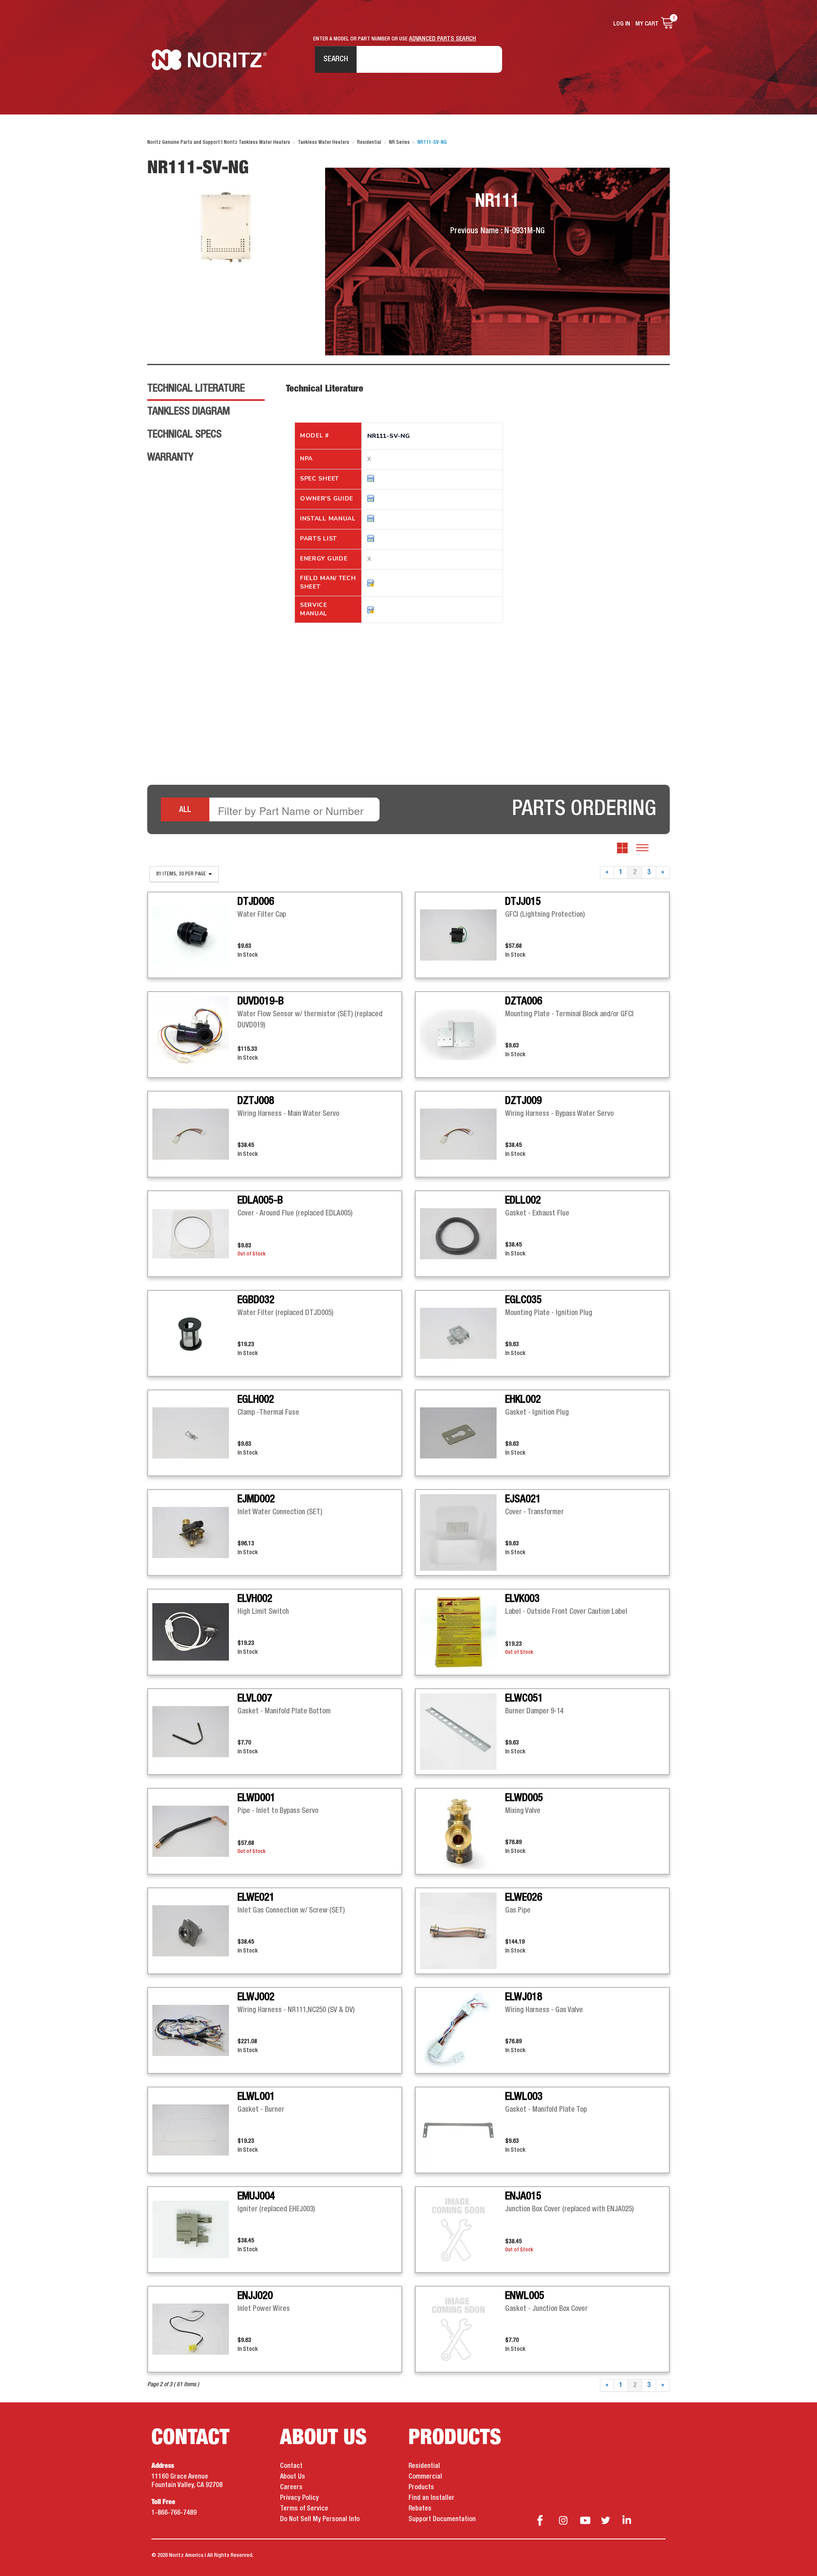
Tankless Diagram (189, 412)
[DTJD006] (195, 935)
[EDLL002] (463, 1234)
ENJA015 (523, 2196)
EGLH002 (256, 1400)
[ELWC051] (463, 1732)
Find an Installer (431, 2498)
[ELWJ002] (195, 2030)
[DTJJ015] (463, 935)
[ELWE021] (195, 1931)
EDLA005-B (260, 1201)
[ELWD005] (463, 1831)
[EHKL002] (463, 1433)
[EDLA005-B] (195, 1234)
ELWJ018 (524, 1997)
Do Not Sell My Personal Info (320, 2519)
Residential (424, 2466)
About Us (293, 2477)
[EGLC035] (463, 1333)
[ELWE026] (463, 1931)
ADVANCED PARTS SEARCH (443, 39)
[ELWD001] (195, 1831)
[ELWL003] (463, 2130)
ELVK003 (522, 1599)
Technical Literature (196, 389)
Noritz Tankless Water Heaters (209, 60)
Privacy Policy (299, 2498)
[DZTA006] (463, 1035)
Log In (622, 24)
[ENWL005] (463, 2329)
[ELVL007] (195, 1732)
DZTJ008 (256, 1101)
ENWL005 (525, 2296)
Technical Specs (184, 435)
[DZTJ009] (463, 1134)
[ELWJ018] (463, 2030)
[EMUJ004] (195, 2230)
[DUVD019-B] (195, 1035)
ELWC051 (524, 1698)
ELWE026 (524, 1898)
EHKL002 (523, 1400)
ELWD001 (256, 1798)
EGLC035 (523, 1300)
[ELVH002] (195, 1632)
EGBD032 (256, 1300)
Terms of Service (304, 2509)
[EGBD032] (195, 1333)
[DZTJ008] (195, 1134)
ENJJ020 (255, 2296)
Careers (291, 2487)
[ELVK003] (463, 1632)
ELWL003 (524, 2097)
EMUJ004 (256, 2196)
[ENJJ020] (195, 2329)
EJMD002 (256, 1499)
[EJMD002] (195, 1532)
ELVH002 (255, 1599)
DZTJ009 (523, 1101)
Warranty (170, 457)
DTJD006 (256, 902)
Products (421, 2487)
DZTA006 (524, 1001)
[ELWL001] (195, 2130)
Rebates (420, 2509)
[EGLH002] (195, 1433)
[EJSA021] (463, 1532)
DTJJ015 (523, 902)
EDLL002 (523, 1201)
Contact (291, 2466)
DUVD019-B (261, 1001)
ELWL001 (256, 2097)
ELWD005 (524, 1798)
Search (336, 59)
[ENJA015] (463, 2230)
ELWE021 (256, 1898)
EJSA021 (523, 1499)
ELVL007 (255, 1698)
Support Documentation (442, 2519)
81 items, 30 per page (182, 874)
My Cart (647, 24)
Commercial (425, 2477)
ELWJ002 (256, 1997)
